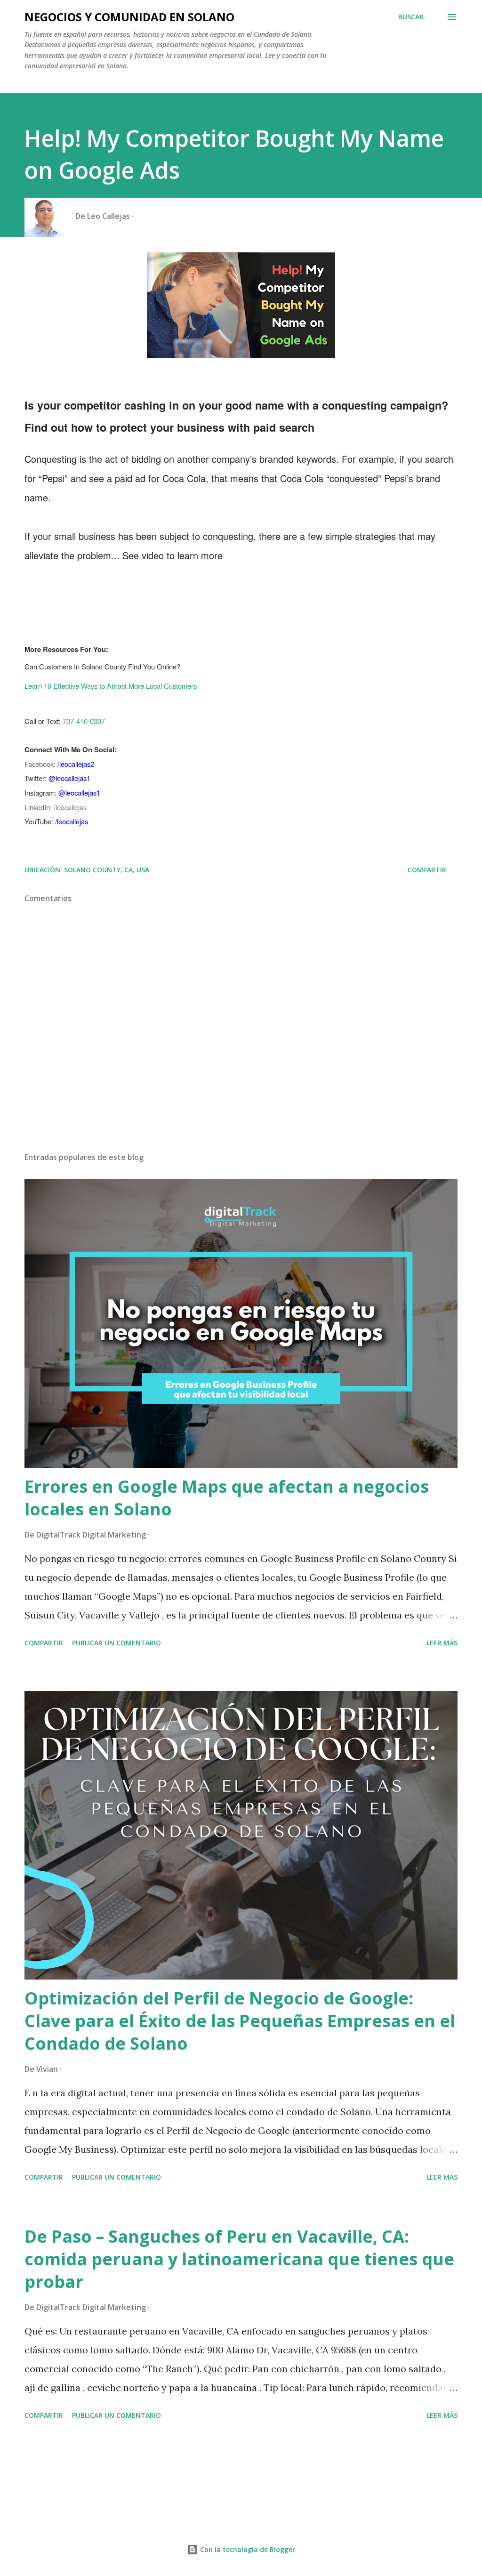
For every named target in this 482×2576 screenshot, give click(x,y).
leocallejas (71, 807)
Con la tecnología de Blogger (247, 2549)
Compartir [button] (427, 870)
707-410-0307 (84, 721)
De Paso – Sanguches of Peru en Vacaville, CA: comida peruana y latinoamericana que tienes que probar (239, 2259)
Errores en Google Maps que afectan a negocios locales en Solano (227, 1498)
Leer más (442, 1643)
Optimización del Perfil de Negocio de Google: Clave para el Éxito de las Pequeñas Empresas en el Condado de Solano (240, 2021)
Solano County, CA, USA (107, 870)
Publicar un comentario (116, 1643)
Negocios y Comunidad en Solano (129, 17)
